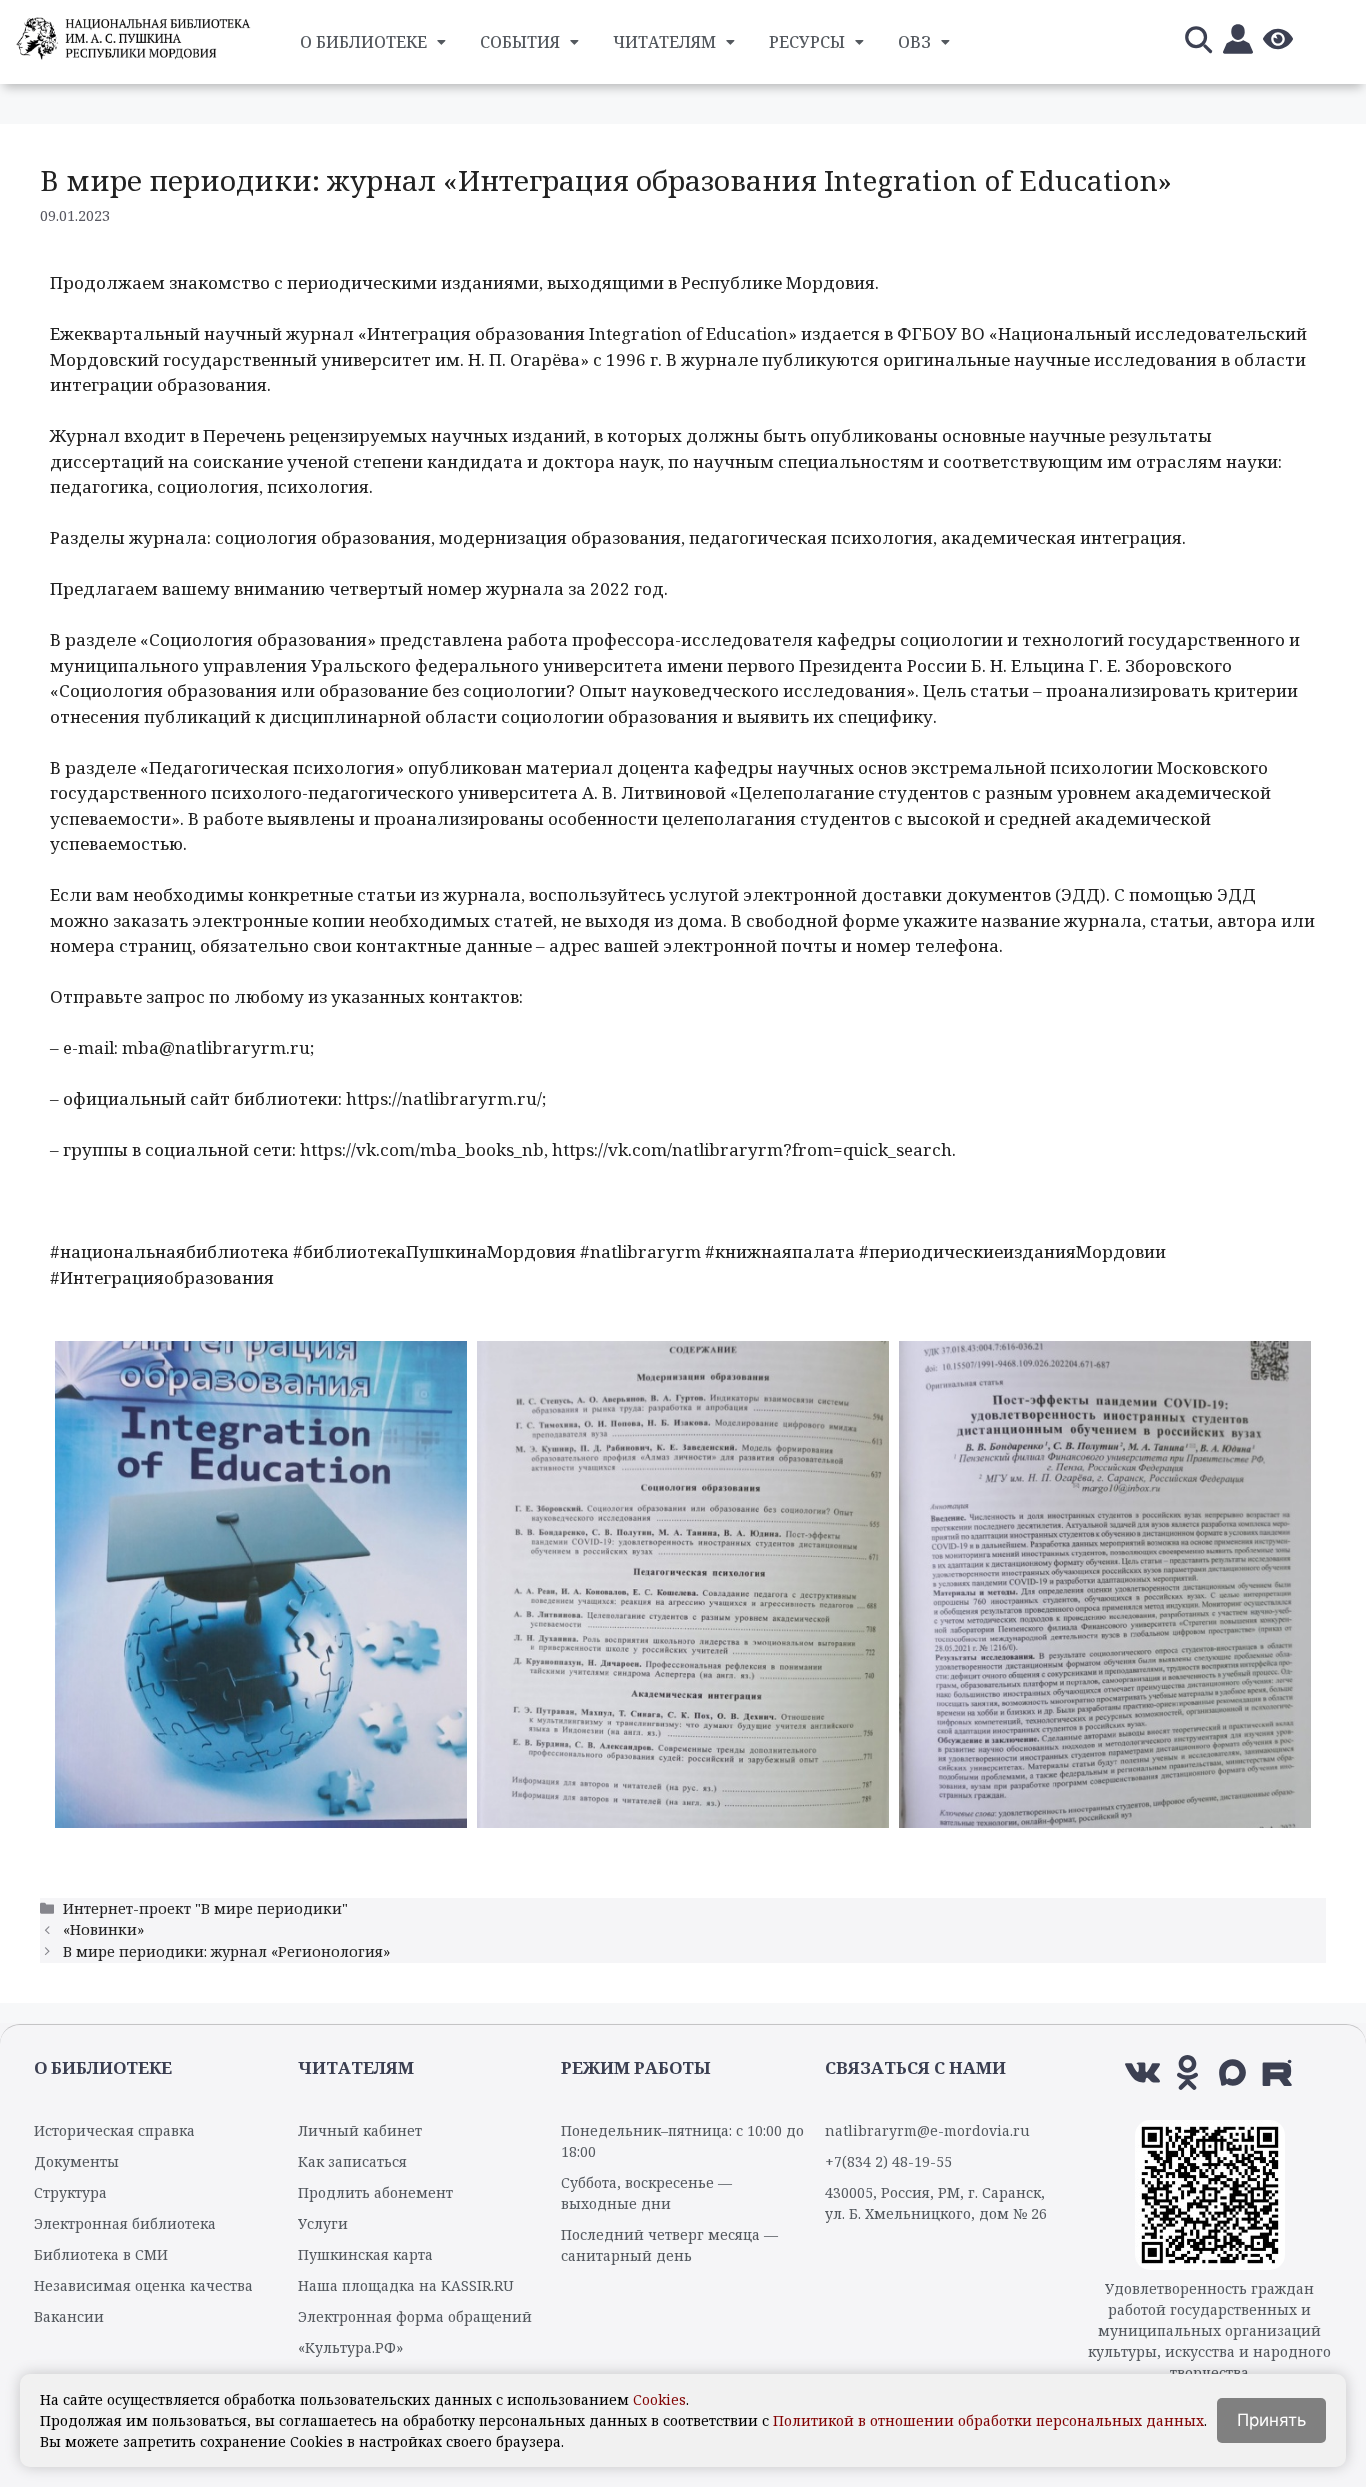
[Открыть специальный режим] (1278, 42)
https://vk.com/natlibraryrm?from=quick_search (752, 1149)
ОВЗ (914, 42)
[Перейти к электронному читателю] (1238, 42)
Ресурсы (807, 42)
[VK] (1142, 2072)
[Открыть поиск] (1198, 42)
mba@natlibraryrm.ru (216, 1047)
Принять (1271, 2420)
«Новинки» (103, 1929)
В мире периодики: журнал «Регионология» (226, 1951)
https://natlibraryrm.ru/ (444, 1098)
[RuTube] (1277, 2072)
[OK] (1187, 2072)
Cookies (659, 2399)
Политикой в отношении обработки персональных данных (988, 2420)
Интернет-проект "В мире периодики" (205, 1908)
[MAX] (1232, 2072)
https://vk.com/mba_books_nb (422, 1149)
